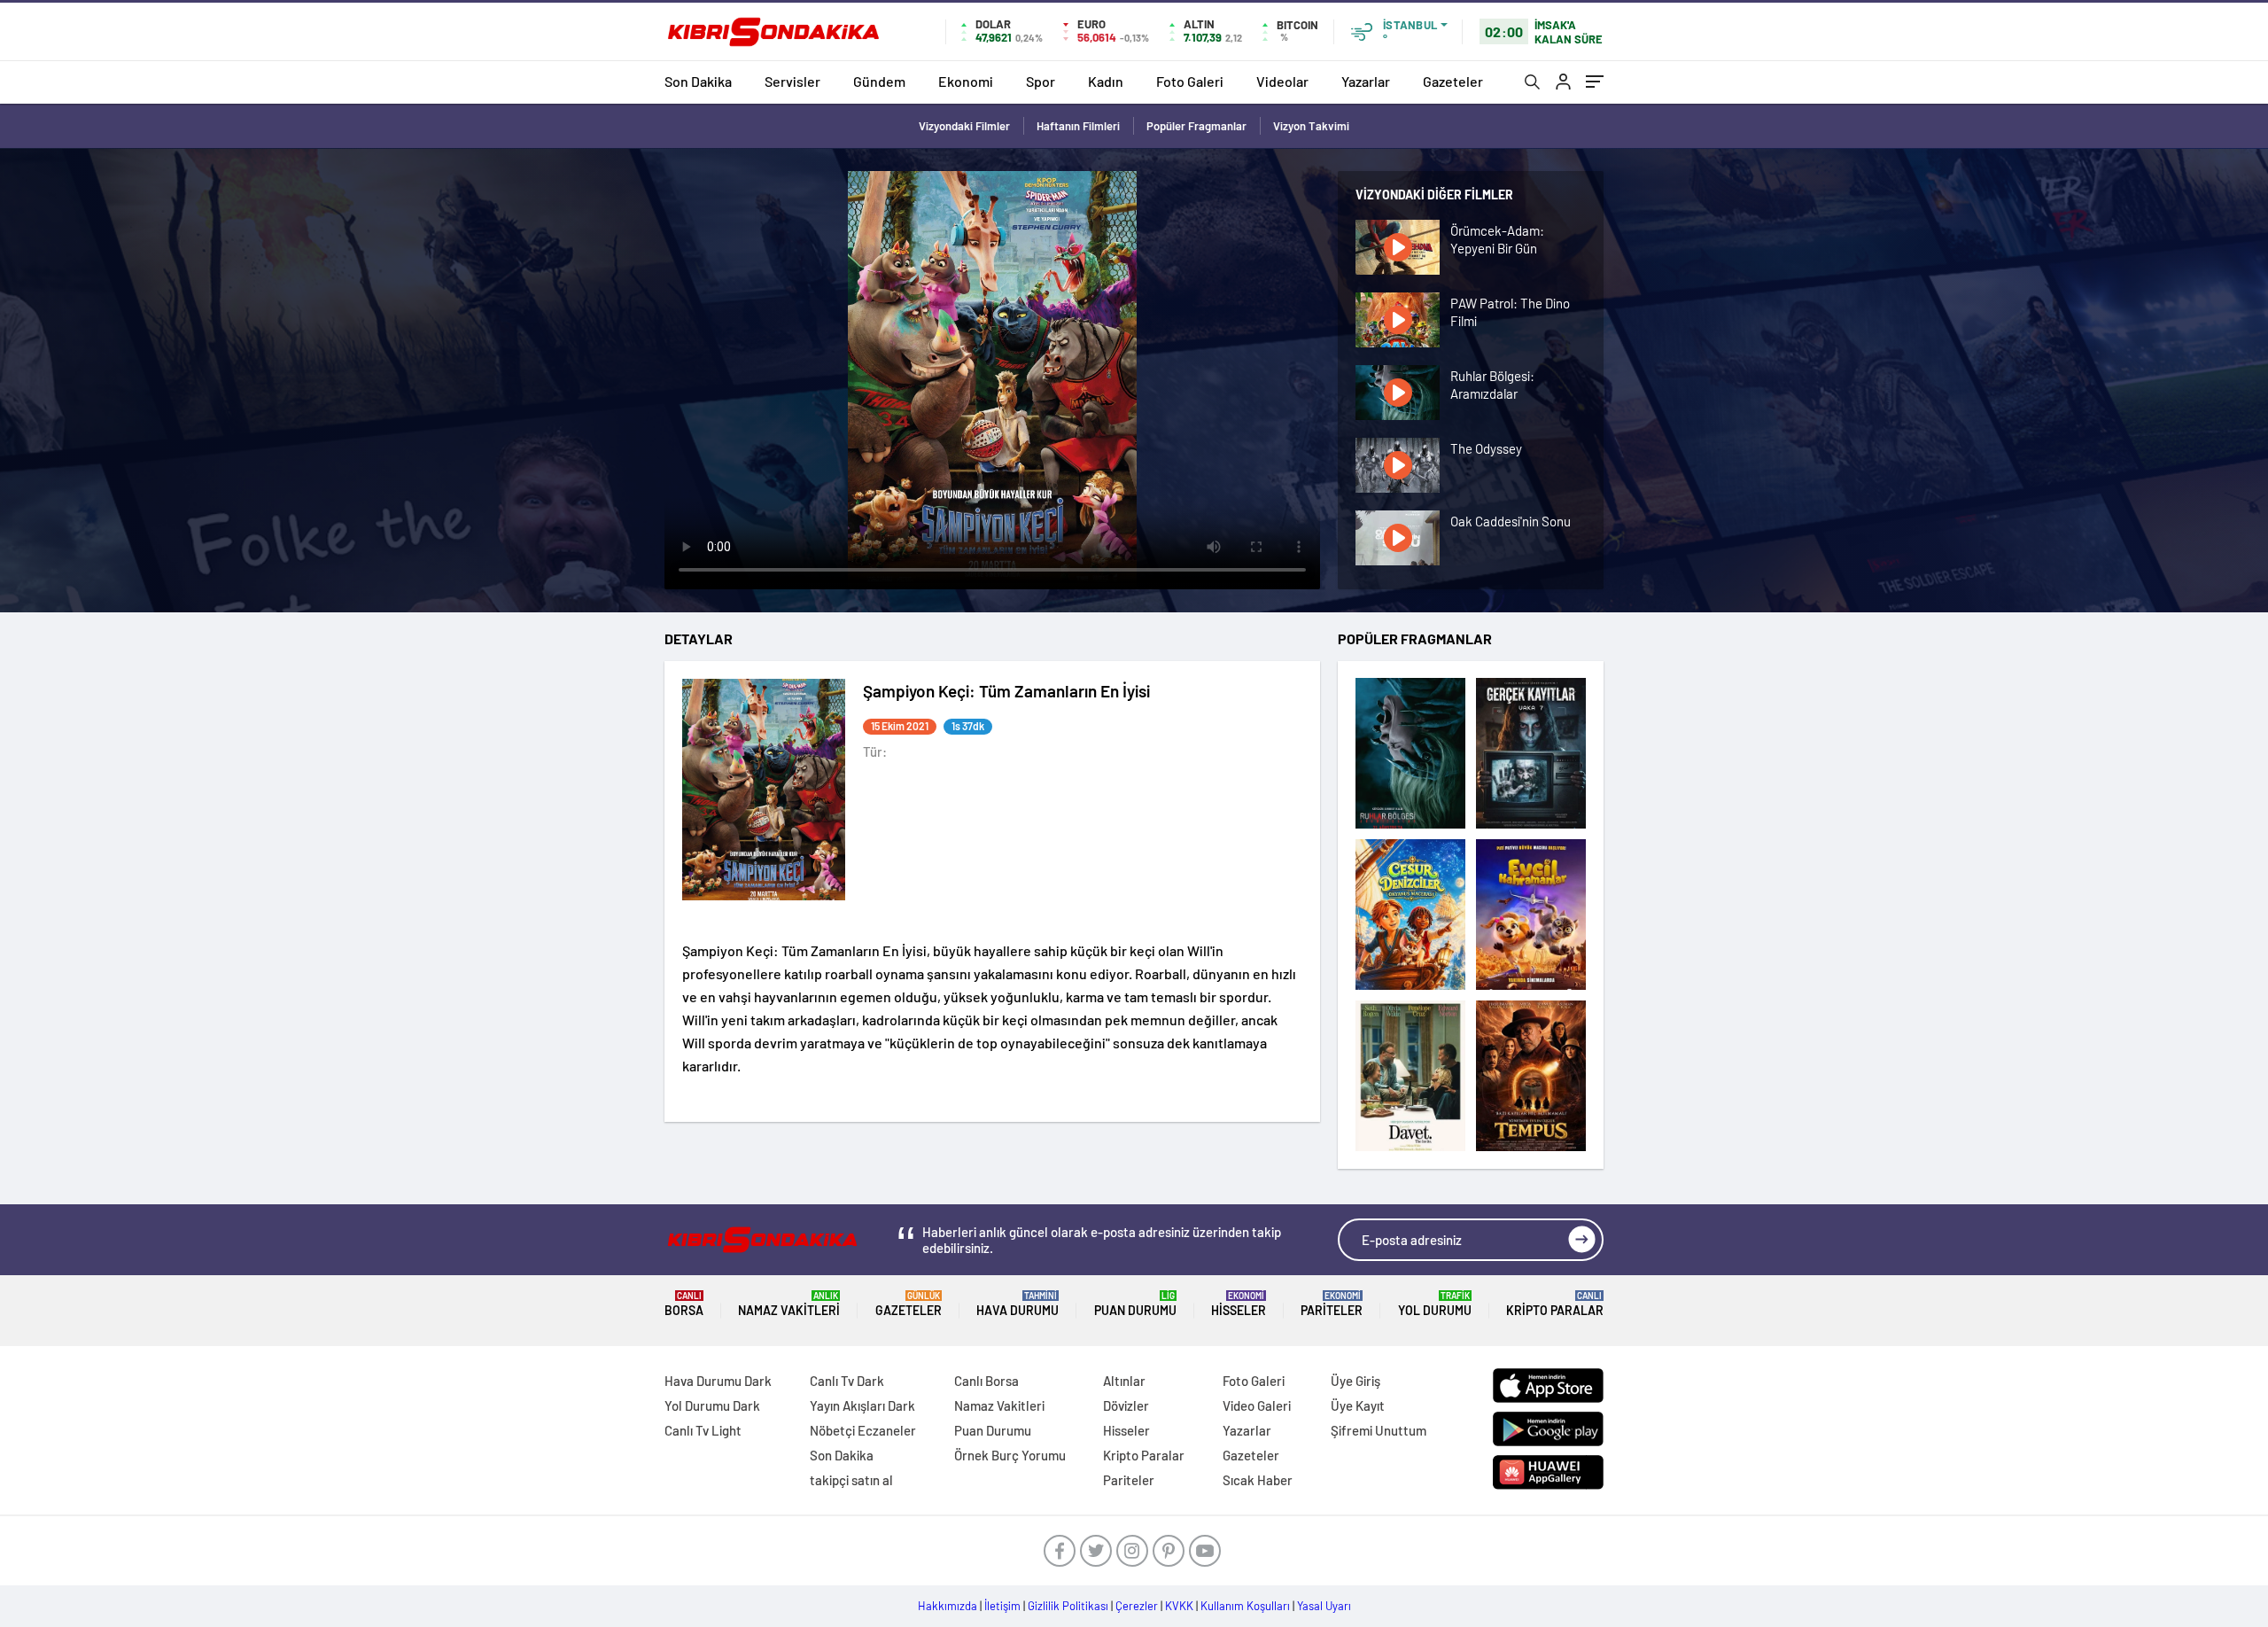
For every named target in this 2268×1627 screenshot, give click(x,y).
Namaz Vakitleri (789, 1304)
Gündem (879, 81)
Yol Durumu (1435, 1304)
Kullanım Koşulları (1245, 1606)
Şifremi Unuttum (1379, 1430)
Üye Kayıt (1358, 1405)
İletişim (1002, 1606)
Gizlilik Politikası (1068, 1606)
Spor (1041, 81)
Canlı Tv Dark (847, 1381)
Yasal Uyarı (1324, 1606)
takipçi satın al (851, 1480)
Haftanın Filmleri (1078, 126)
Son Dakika (698, 81)
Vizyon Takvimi (1311, 126)
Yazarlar (1366, 81)
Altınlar (1124, 1381)
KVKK (1179, 1606)
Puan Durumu (1135, 1304)
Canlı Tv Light (703, 1430)
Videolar (1282, 81)
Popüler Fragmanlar (1196, 126)
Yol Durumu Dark (712, 1405)
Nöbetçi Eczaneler (863, 1430)
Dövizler (1126, 1405)
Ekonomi (966, 81)
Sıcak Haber (1258, 1480)
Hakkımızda (948, 1606)
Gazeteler (1453, 81)
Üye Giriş (1355, 1381)
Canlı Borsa (986, 1381)
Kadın (1106, 81)
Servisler (792, 81)
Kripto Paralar (1555, 1304)
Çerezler (1137, 1606)
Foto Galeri (1190, 81)
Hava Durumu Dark (718, 1381)
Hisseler (1239, 1304)
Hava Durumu (1017, 1304)
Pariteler (1332, 1304)
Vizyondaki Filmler (964, 126)
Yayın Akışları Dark (862, 1405)
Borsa (684, 1304)
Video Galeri (1257, 1405)
